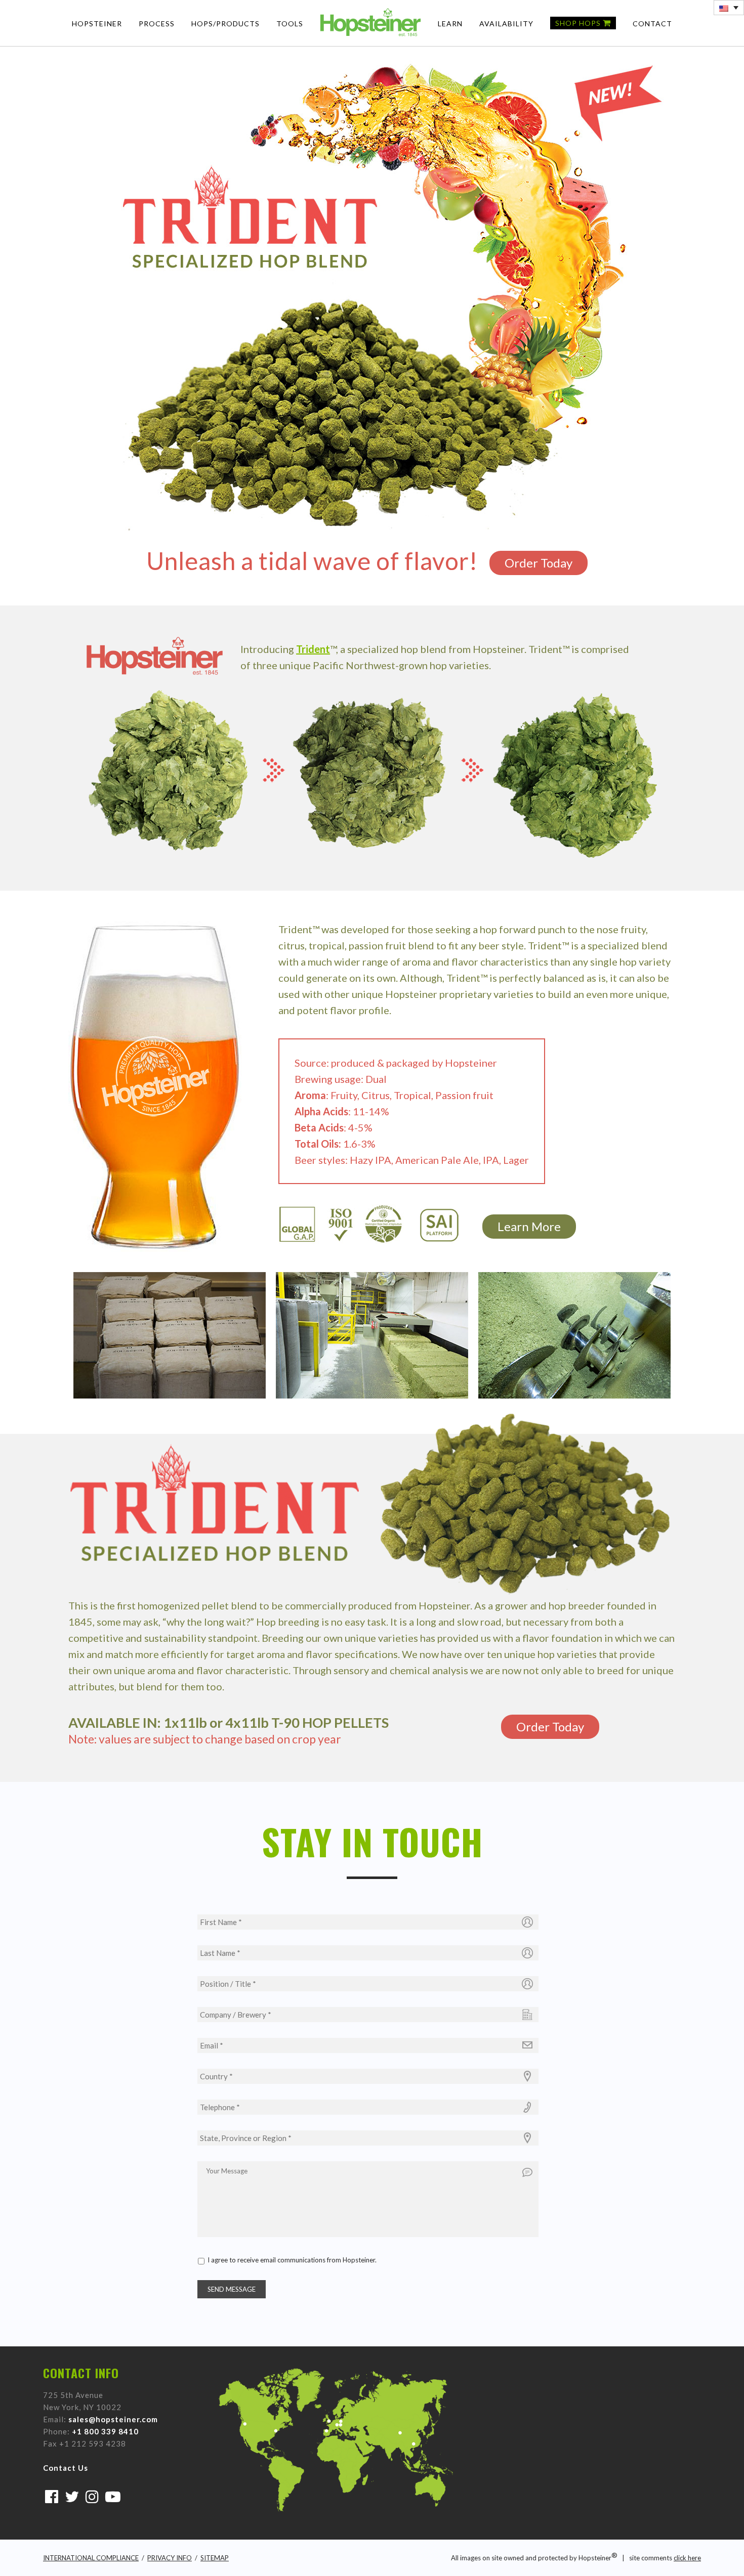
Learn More (529, 1226)
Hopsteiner (97, 24)
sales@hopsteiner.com (113, 2419)
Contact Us (66, 2468)
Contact (652, 24)
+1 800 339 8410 (105, 2431)
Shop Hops (579, 23)
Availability (506, 24)
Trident (313, 649)
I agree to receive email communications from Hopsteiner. (292, 2260)
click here (687, 2558)
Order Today (539, 563)
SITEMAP (215, 2558)
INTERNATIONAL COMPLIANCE (91, 2558)
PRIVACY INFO (170, 2558)
